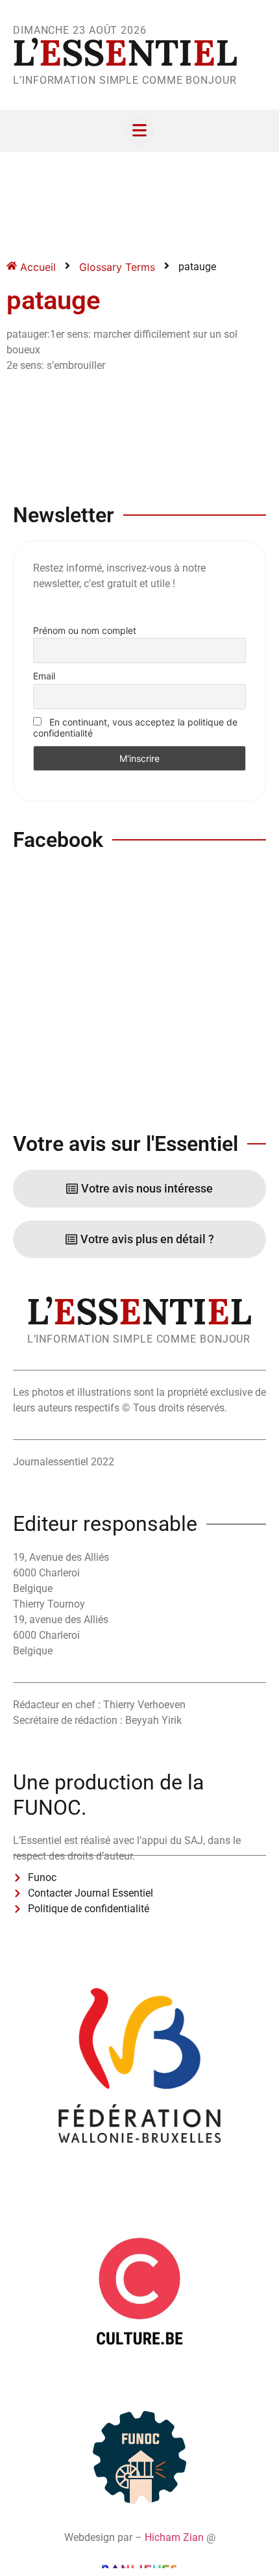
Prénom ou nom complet (85, 630)
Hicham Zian (174, 2537)
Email (44, 676)
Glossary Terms (117, 267)
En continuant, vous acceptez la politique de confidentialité (135, 727)
